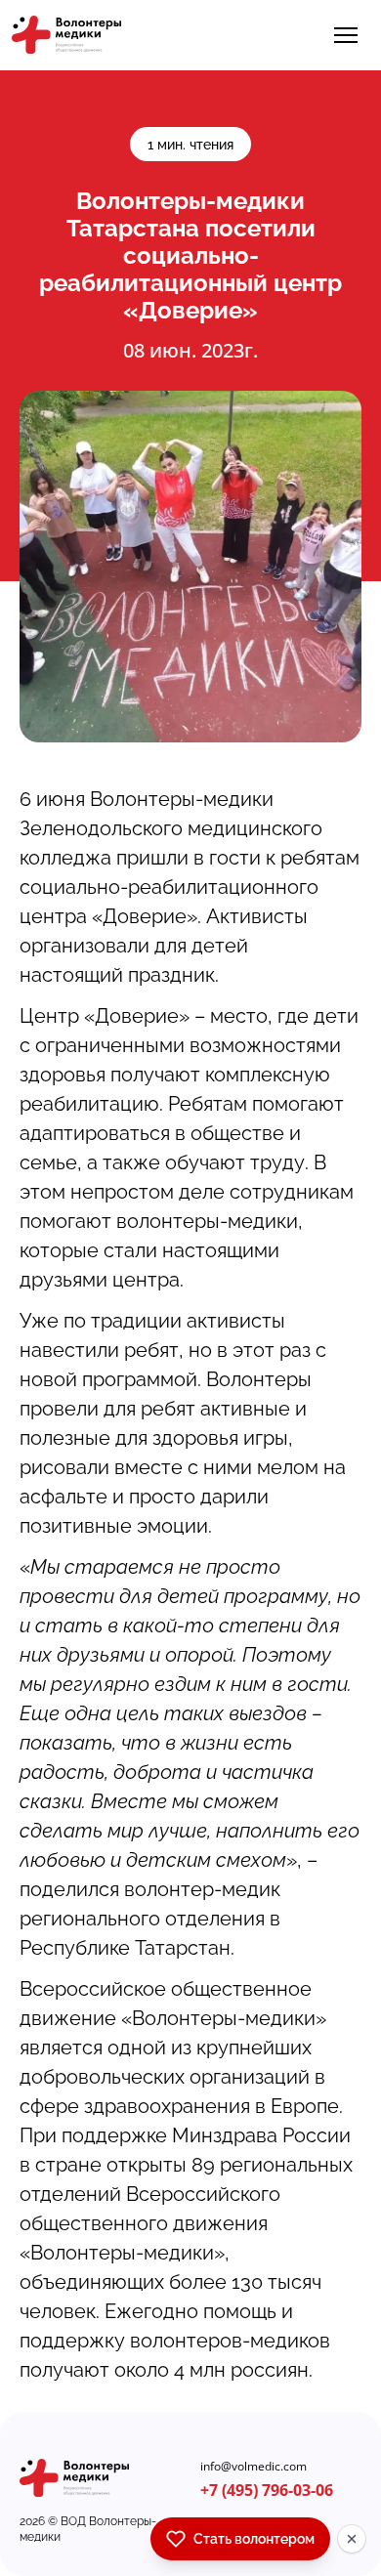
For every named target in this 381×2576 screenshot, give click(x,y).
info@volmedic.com (254, 2467)
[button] (346, 35)
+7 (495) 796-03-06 (267, 2490)
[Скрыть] (352, 2539)
